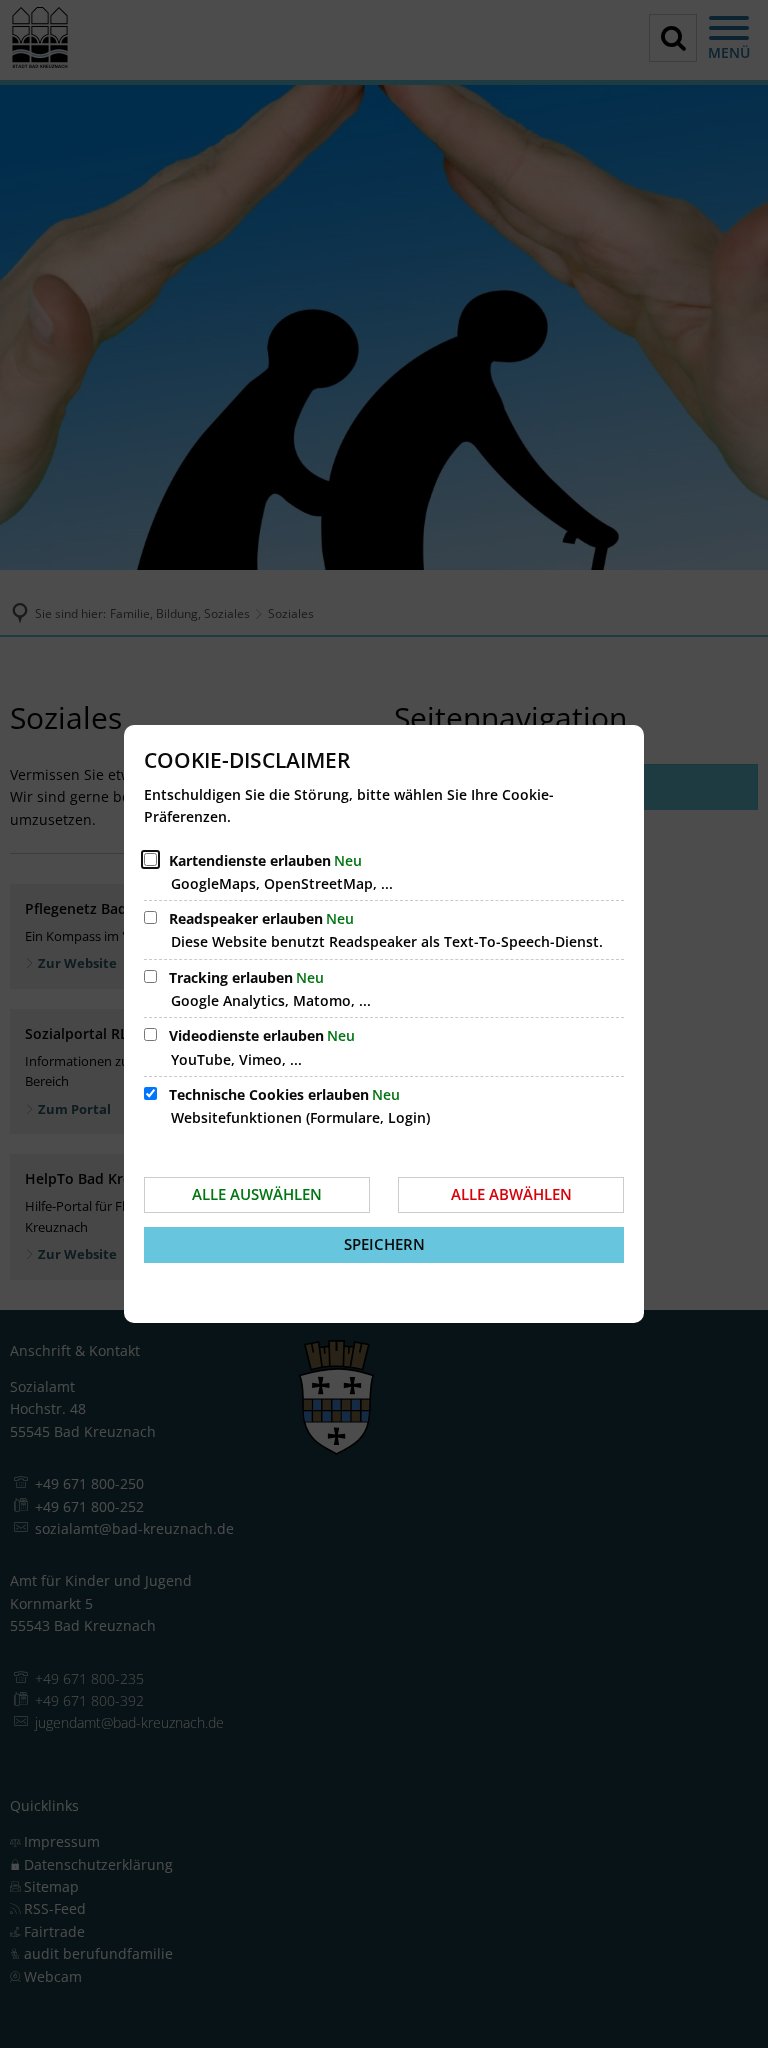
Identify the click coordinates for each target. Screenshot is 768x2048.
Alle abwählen (511, 1194)
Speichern (384, 1244)
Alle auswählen (257, 1194)
